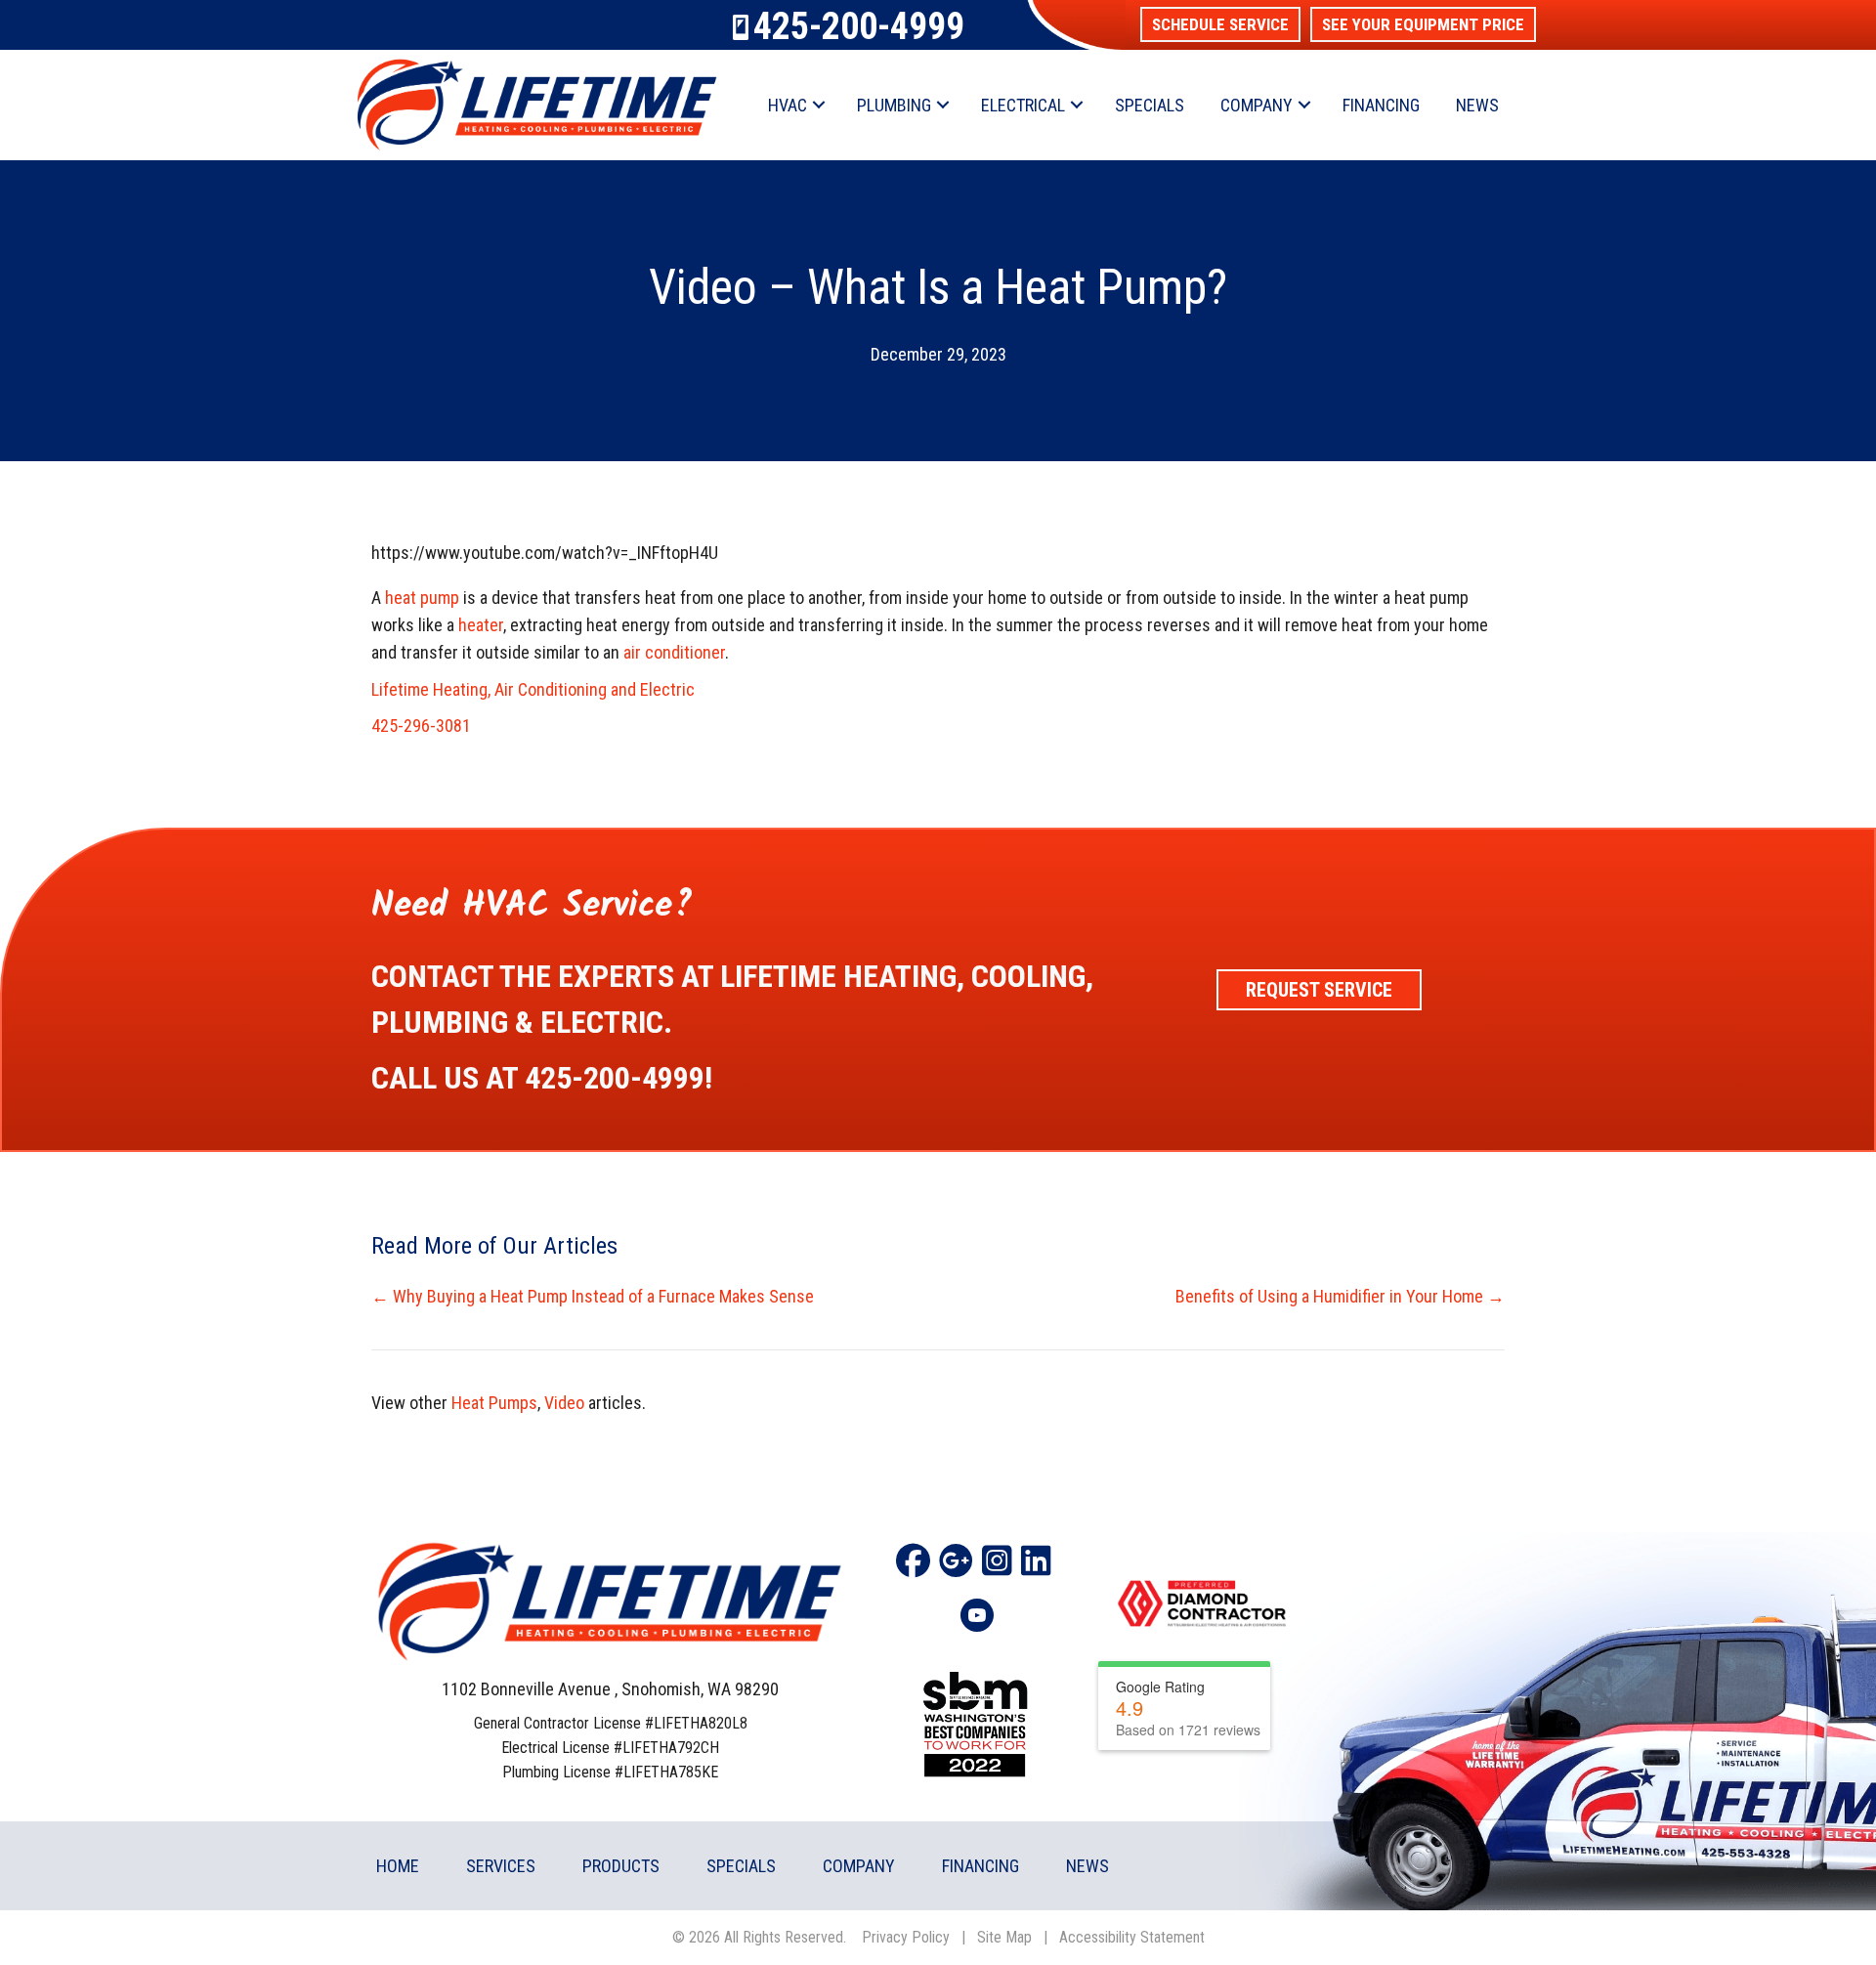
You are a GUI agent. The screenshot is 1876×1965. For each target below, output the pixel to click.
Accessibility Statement (1132, 1937)
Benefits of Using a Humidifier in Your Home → (1340, 1296)
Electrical (1023, 105)
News (1477, 105)
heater (481, 625)
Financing (1381, 105)
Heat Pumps (494, 1403)
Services (501, 1866)
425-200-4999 (859, 26)
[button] (1220, 24)
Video (564, 1403)
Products (621, 1866)
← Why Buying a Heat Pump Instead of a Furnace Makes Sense (593, 1296)
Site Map (1004, 1937)
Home (398, 1866)
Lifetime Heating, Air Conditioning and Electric (533, 689)
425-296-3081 (421, 726)
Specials (1150, 105)
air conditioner (674, 652)
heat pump (422, 598)
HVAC (788, 105)
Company (1257, 105)
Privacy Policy (906, 1937)
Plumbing (894, 105)
